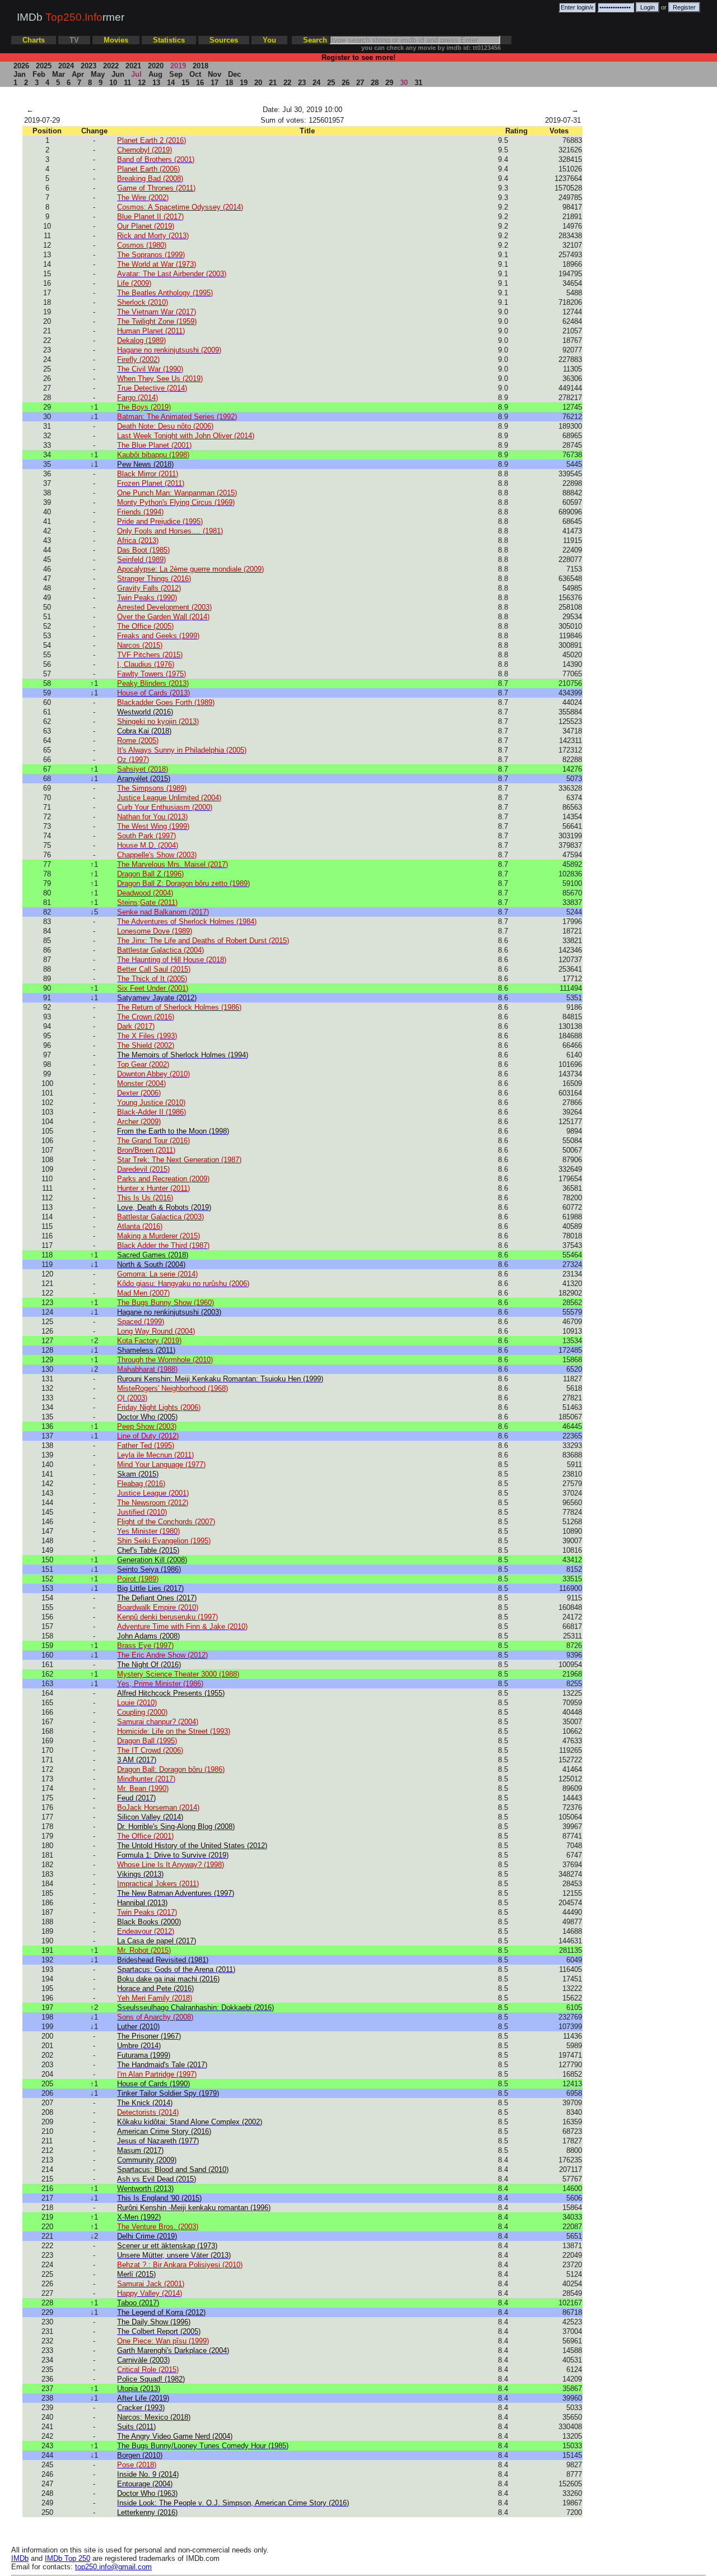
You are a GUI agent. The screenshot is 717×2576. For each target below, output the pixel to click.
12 (142, 83)
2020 (156, 66)
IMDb (20, 2558)
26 (346, 83)
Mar (59, 74)
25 (331, 83)
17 (215, 83)
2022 (111, 66)
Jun (118, 74)
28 (375, 83)
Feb (39, 74)
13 (156, 83)
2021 (133, 66)
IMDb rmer (71, 17)
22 (287, 83)
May (98, 74)
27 (360, 83)
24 (316, 83)
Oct (195, 74)
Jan (20, 74)
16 (200, 83)
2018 (201, 66)
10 (113, 83)
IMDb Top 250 (67, 2558)
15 (185, 83)
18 (229, 83)
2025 (44, 66)
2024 (66, 66)
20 (258, 83)
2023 (89, 66)
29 (389, 83)
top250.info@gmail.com (113, 2567)
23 (302, 83)
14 (171, 83)
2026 (21, 66)
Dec (234, 74)
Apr (78, 74)
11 (127, 83)
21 (273, 83)
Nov (215, 74)
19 (244, 83)
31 (418, 83)
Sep (176, 74)
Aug (155, 74)
